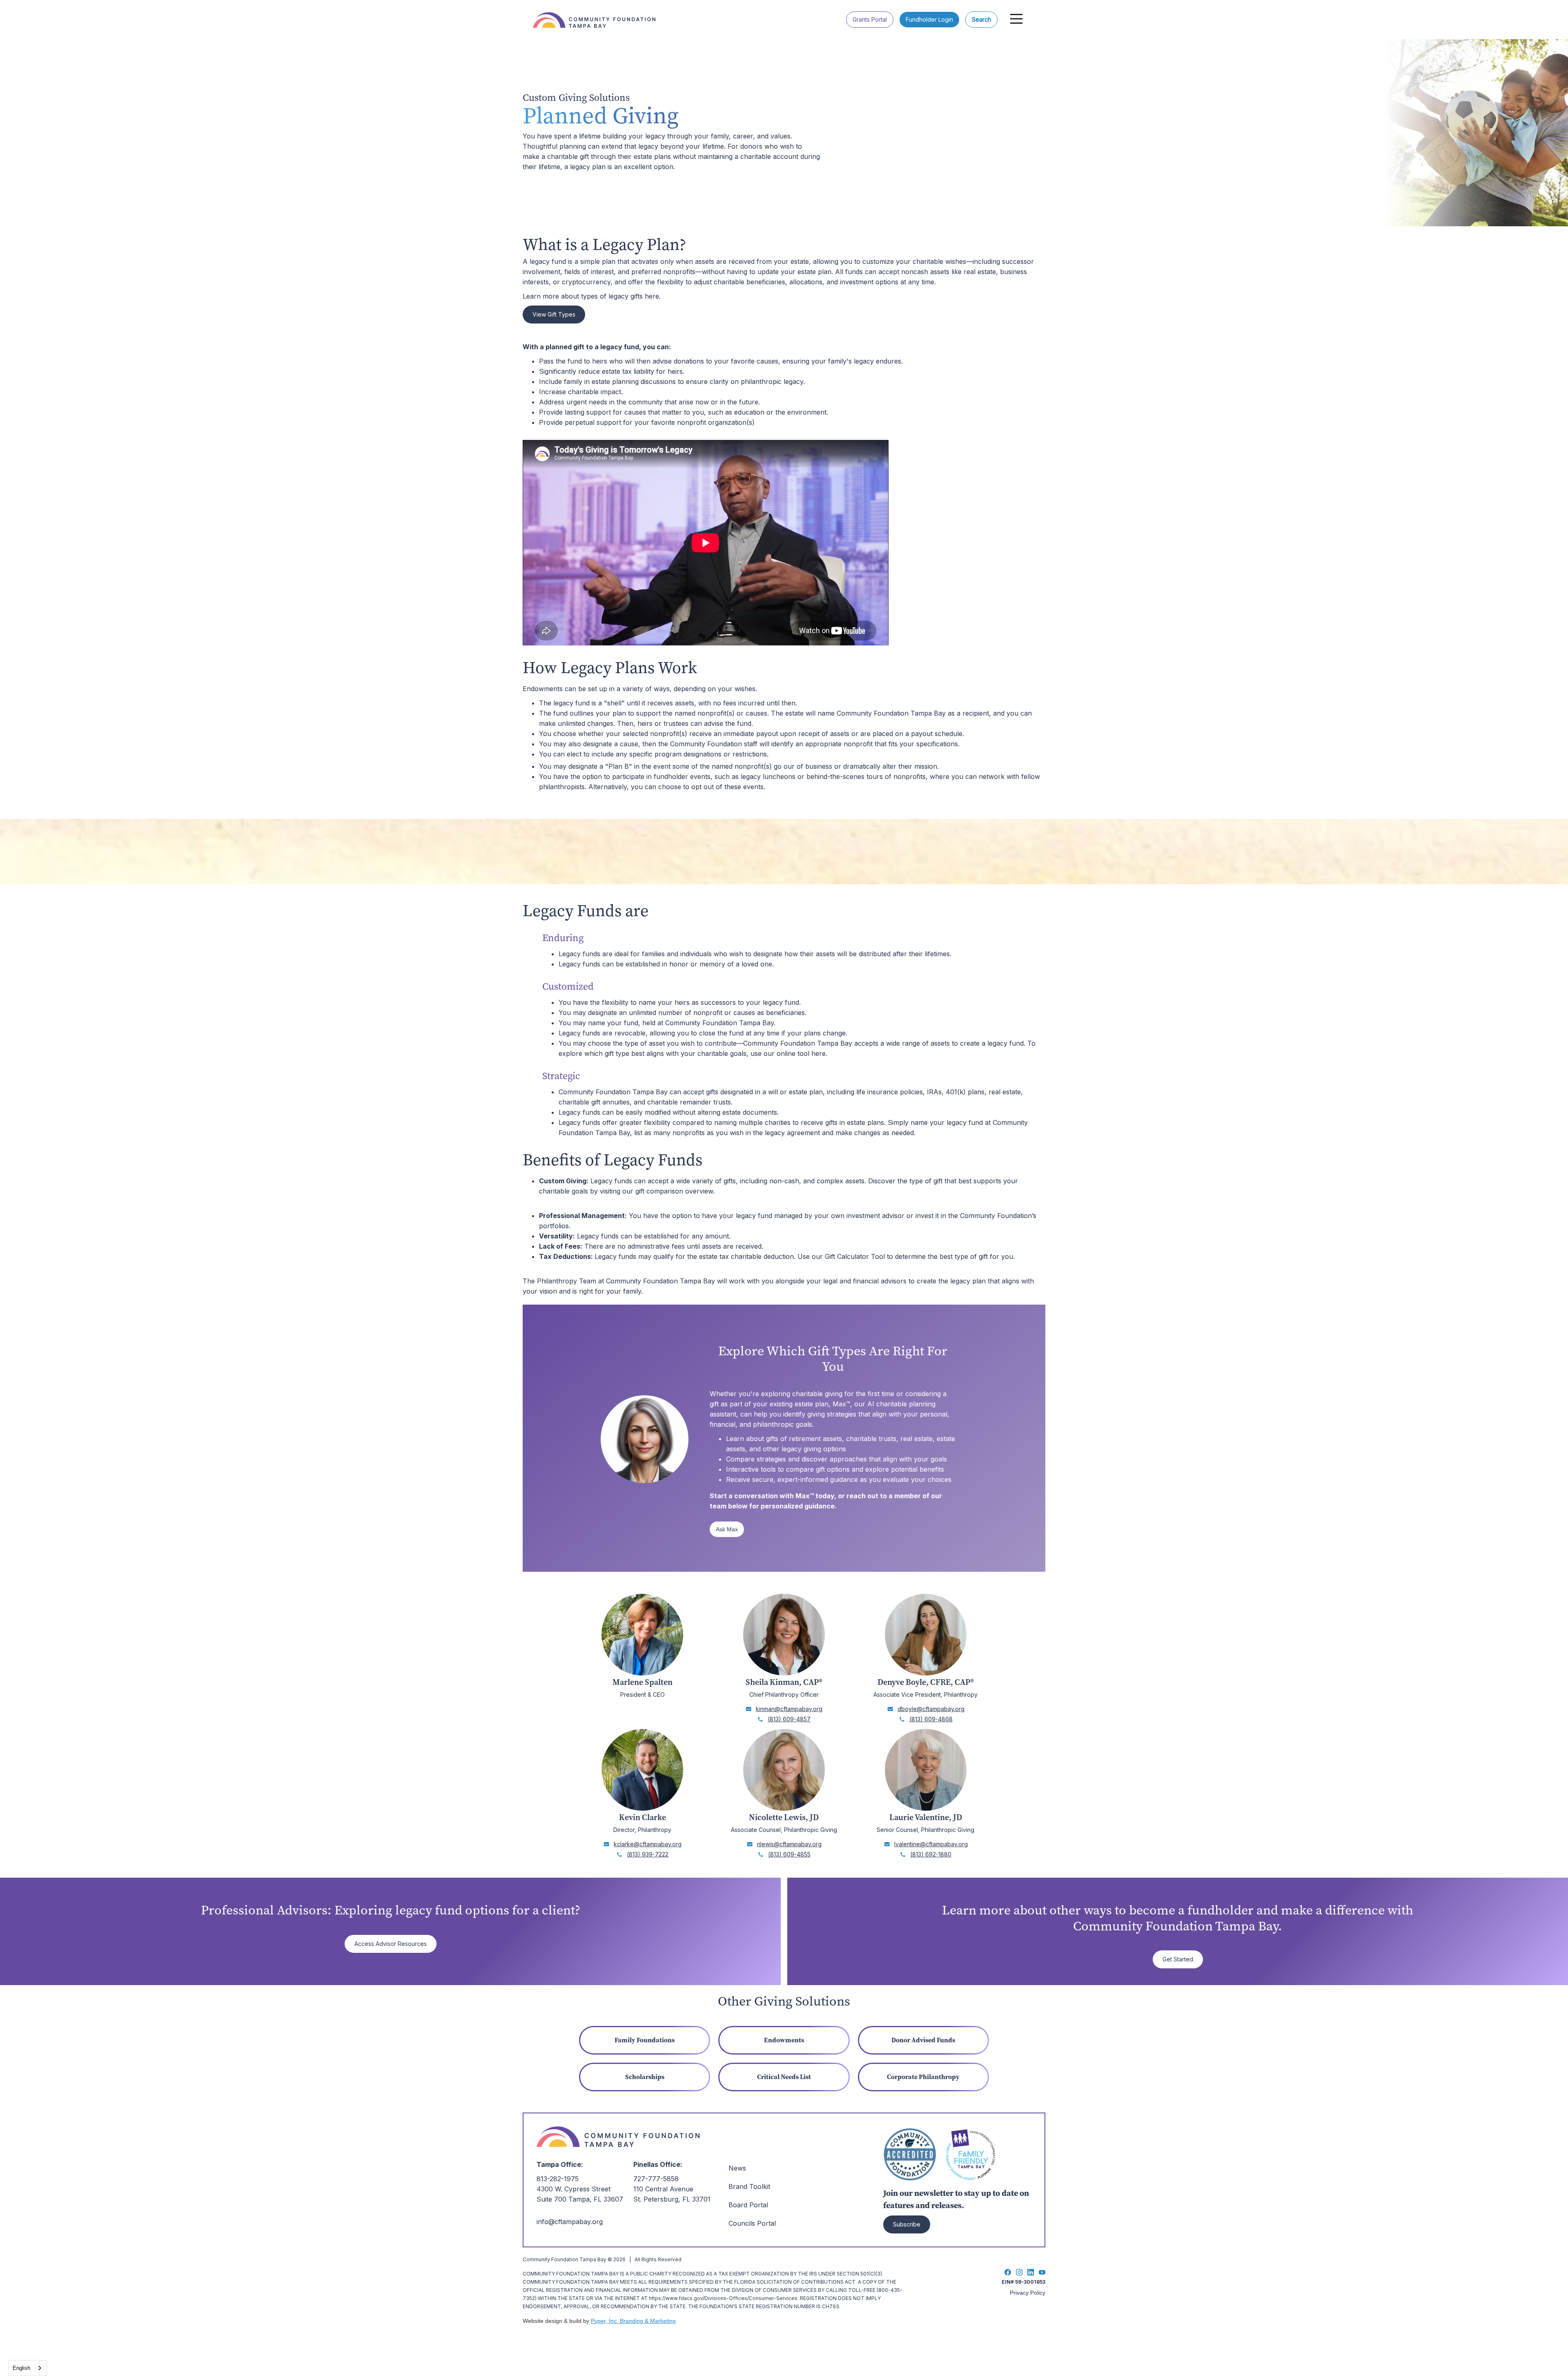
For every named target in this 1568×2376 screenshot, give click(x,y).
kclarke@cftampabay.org (648, 1844)
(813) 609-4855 (789, 1854)
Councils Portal (752, 2223)
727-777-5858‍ (656, 2179)
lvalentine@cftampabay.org (931, 1844)
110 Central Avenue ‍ (663, 2189)
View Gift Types (554, 314)
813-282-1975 (558, 2179)
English (21, 2368)
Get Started (1178, 1959)
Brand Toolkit (749, 2186)
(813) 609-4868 (931, 1719)
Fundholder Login (929, 19)
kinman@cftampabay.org (789, 1709)
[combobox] (28, 2368)
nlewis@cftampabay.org (789, 1844)
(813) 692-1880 (931, 1854)
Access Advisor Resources (391, 1944)
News (737, 2168)
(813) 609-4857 (789, 1719)
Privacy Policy (1028, 2293)
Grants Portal (870, 19)
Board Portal (748, 2205)
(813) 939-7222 (648, 1854)
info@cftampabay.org (570, 2222)
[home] (598, 14)
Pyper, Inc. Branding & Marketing (633, 2321)
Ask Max (727, 1529)
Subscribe (907, 2224)
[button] (1016, 19)
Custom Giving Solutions (576, 98)
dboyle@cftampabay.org (931, 1709)
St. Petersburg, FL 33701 (672, 2199)
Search (981, 19)
